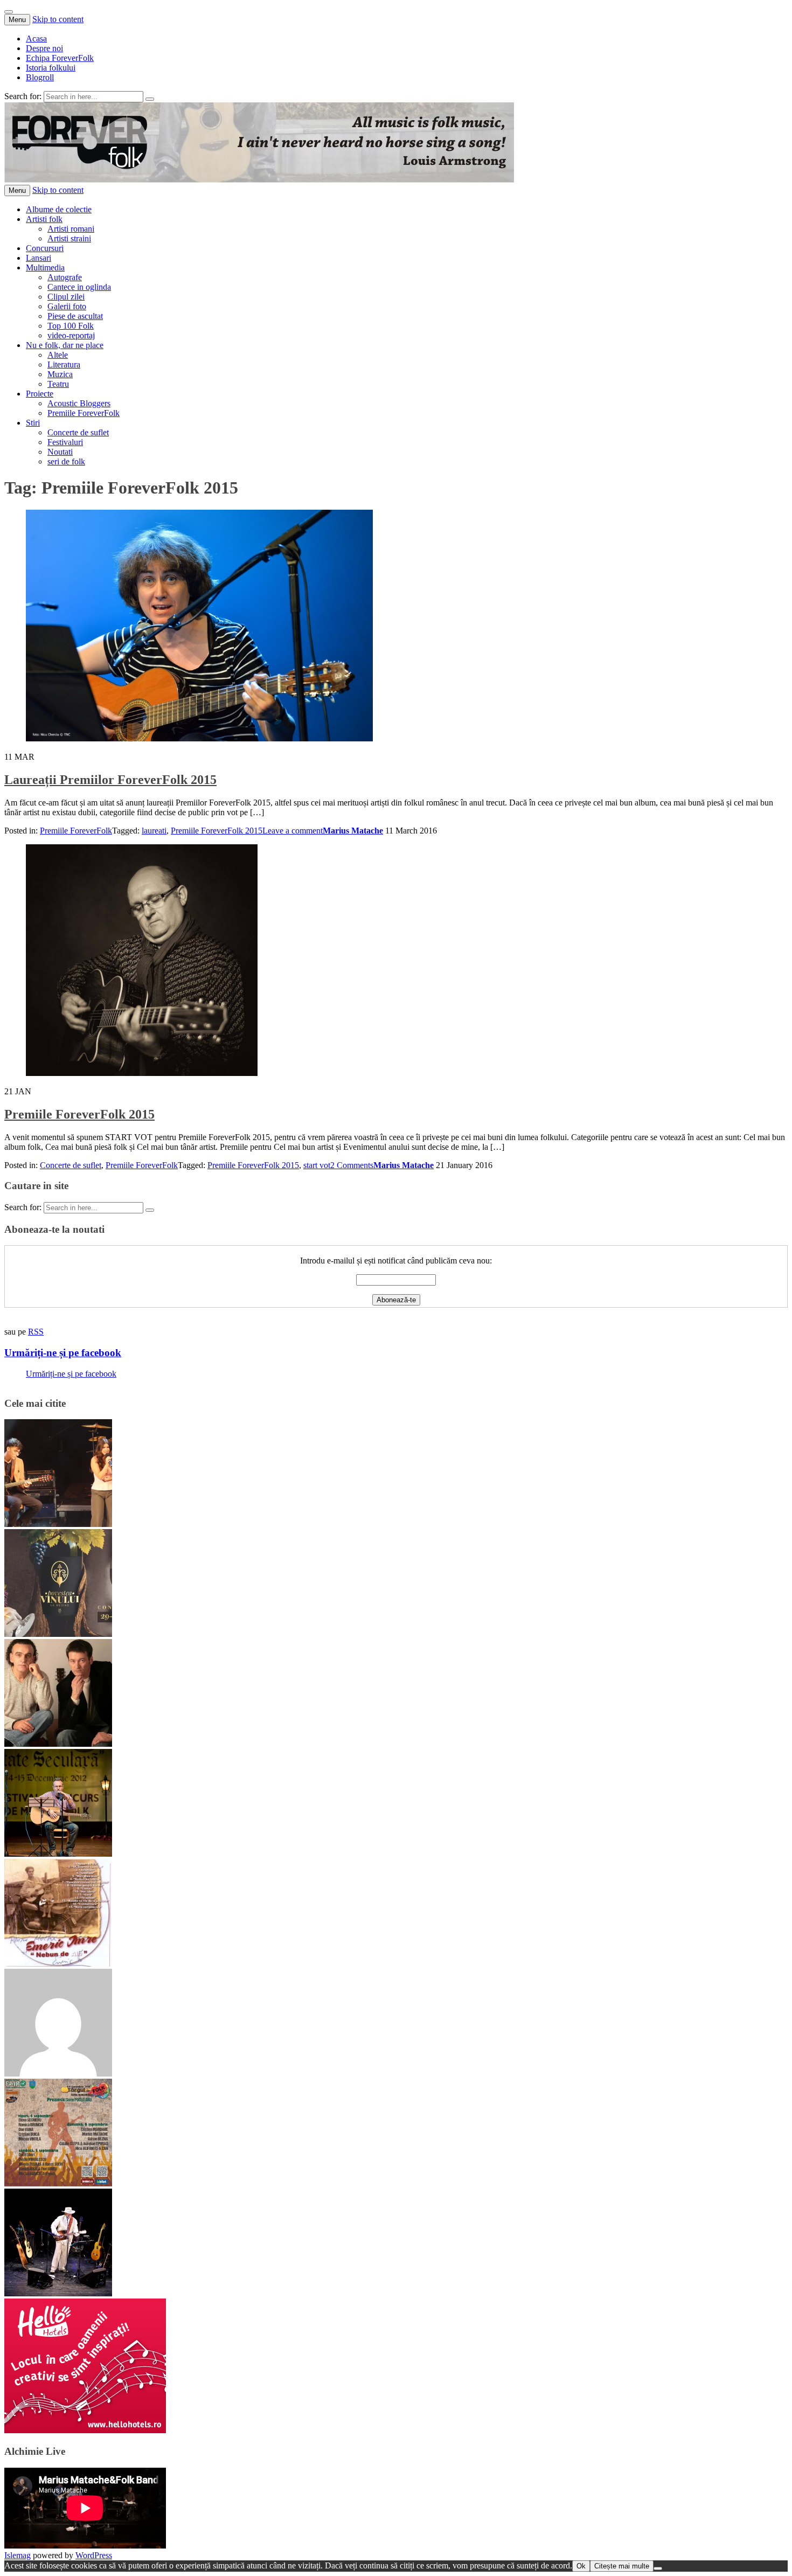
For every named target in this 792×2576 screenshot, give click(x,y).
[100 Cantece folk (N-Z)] (58, 1744)
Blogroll (40, 77)
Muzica (60, 374)
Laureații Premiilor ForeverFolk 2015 (110, 780)
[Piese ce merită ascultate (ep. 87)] (58, 1854)
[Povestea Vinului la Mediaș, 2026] (58, 1634)
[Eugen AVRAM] (58, 2074)
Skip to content (58, 19)
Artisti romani (71, 229)
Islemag (18, 2555)
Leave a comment (293, 831)
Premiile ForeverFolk (84, 413)
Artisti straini (69, 238)
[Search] (150, 99)
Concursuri (45, 248)
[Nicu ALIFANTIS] (58, 2293)
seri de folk (66, 461)
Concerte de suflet (78, 432)
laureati (154, 831)
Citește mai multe (622, 2566)
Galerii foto (67, 306)
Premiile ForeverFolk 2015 (217, 831)
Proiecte (40, 394)
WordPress (94, 2555)
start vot (317, 1165)
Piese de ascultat (75, 316)
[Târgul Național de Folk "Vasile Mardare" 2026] (58, 2183)
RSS (36, 1332)
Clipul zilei (66, 297)
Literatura (64, 364)
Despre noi (44, 48)
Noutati (60, 452)
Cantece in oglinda (79, 287)
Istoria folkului (51, 68)
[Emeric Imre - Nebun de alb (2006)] (58, 1964)
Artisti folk (44, 219)
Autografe (65, 277)
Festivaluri (65, 442)
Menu (17, 20)
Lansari (39, 258)
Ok (581, 2566)
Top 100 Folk (71, 326)
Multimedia (45, 268)
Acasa (36, 39)
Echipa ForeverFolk (60, 58)
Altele (58, 355)
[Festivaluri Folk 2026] (58, 1524)
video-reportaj (71, 335)
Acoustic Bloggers (79, 403)
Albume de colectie (59, 209)
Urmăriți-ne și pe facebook (63, 1353)
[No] (658, 2568)
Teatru (58, 384)
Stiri (33, 423)
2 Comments (352, 1165)
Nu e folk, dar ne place (65, 345)
